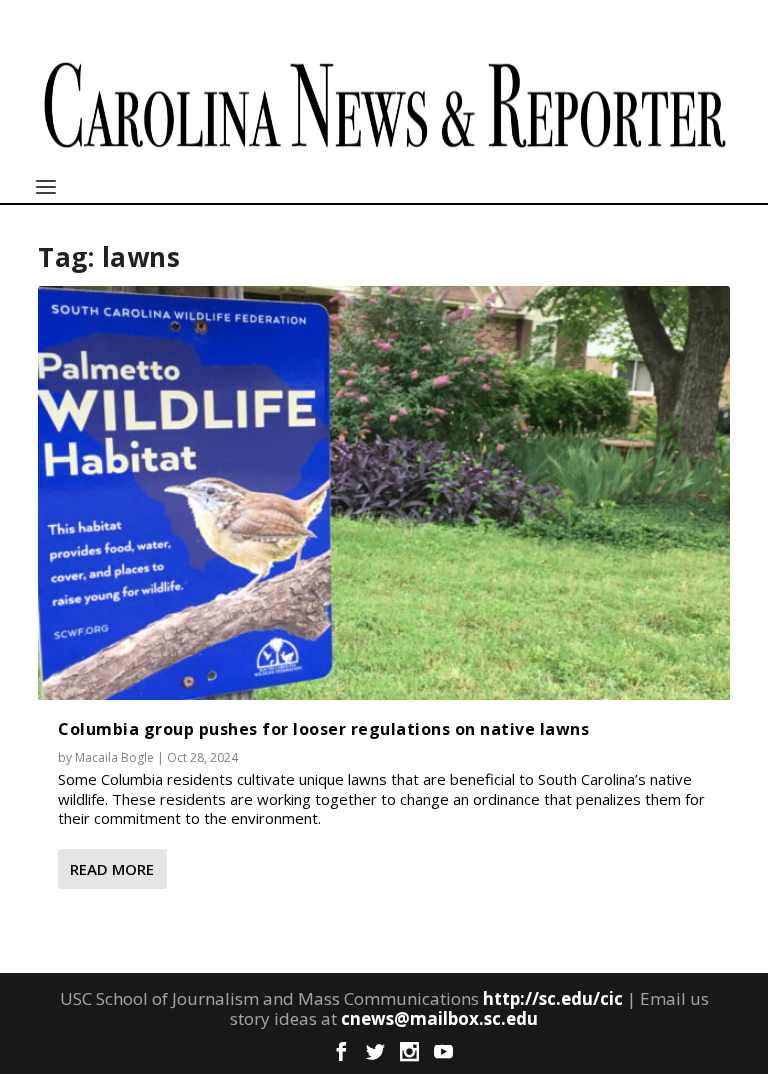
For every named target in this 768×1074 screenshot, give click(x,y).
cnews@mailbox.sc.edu (439, 1018)
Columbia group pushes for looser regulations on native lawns (323, 729)
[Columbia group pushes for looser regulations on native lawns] (383, 493)
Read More (112, 869)
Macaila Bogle (114, 757)
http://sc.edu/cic (553, 998)
